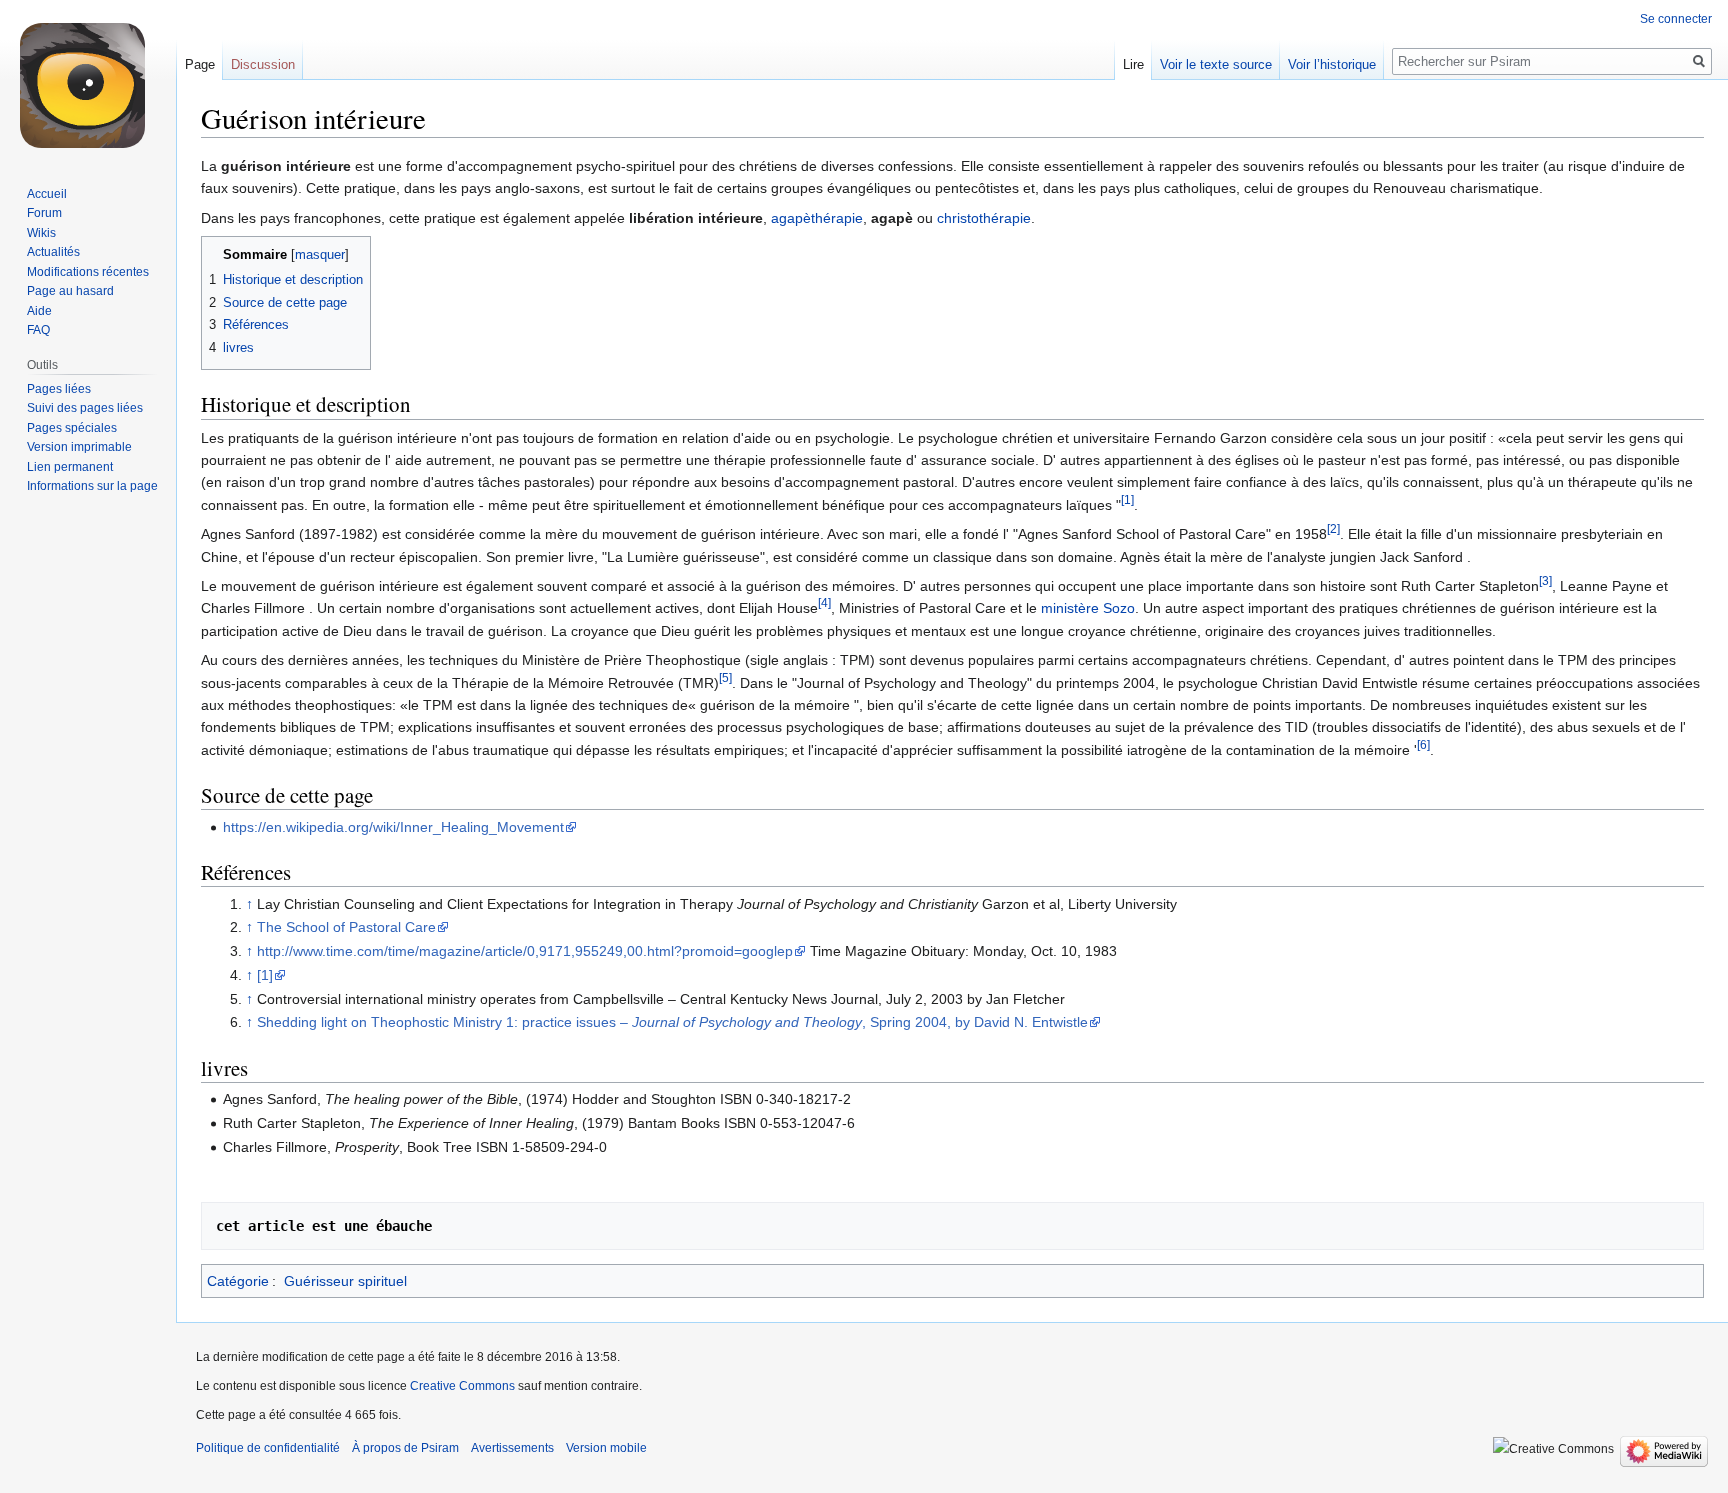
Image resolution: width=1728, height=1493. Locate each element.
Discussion (263, 64)
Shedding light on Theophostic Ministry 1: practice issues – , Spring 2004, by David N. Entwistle (672, 1022)
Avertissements (512, 1448)
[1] (1127, 499)
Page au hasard (70, 291)
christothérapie (984, 218)
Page (200, 64)
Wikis (41, 233)
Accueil (47, 194)
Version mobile (606, 1448)
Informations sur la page (92, 486)
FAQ (38, 330)
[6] (1423, 744)
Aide (39, 311)
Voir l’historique (1332, 64)
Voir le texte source (1216, 64)
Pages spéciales (72, 428)
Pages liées (59, 389)
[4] (824, 603)
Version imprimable (79, 447)
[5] (725, 677)
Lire (1133, 64)
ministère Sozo (1088, 608)
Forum (44, 213)
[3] (1545, 580)
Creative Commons (462, 1386)
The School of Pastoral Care (346, 927)
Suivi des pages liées (85, 408)
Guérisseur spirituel (345, 1281)
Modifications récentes (88, 272)
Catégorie (238, 1281)
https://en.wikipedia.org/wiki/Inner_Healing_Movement (393, 827)
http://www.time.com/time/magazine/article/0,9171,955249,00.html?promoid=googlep (525, 951)
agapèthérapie (817, 218)
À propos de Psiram (405, 1448)
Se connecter (1676, 19)
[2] (1333, 529)
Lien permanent (70, 467)
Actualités (53, 252)
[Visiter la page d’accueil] (88, 80)
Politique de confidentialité (268, 1448)
